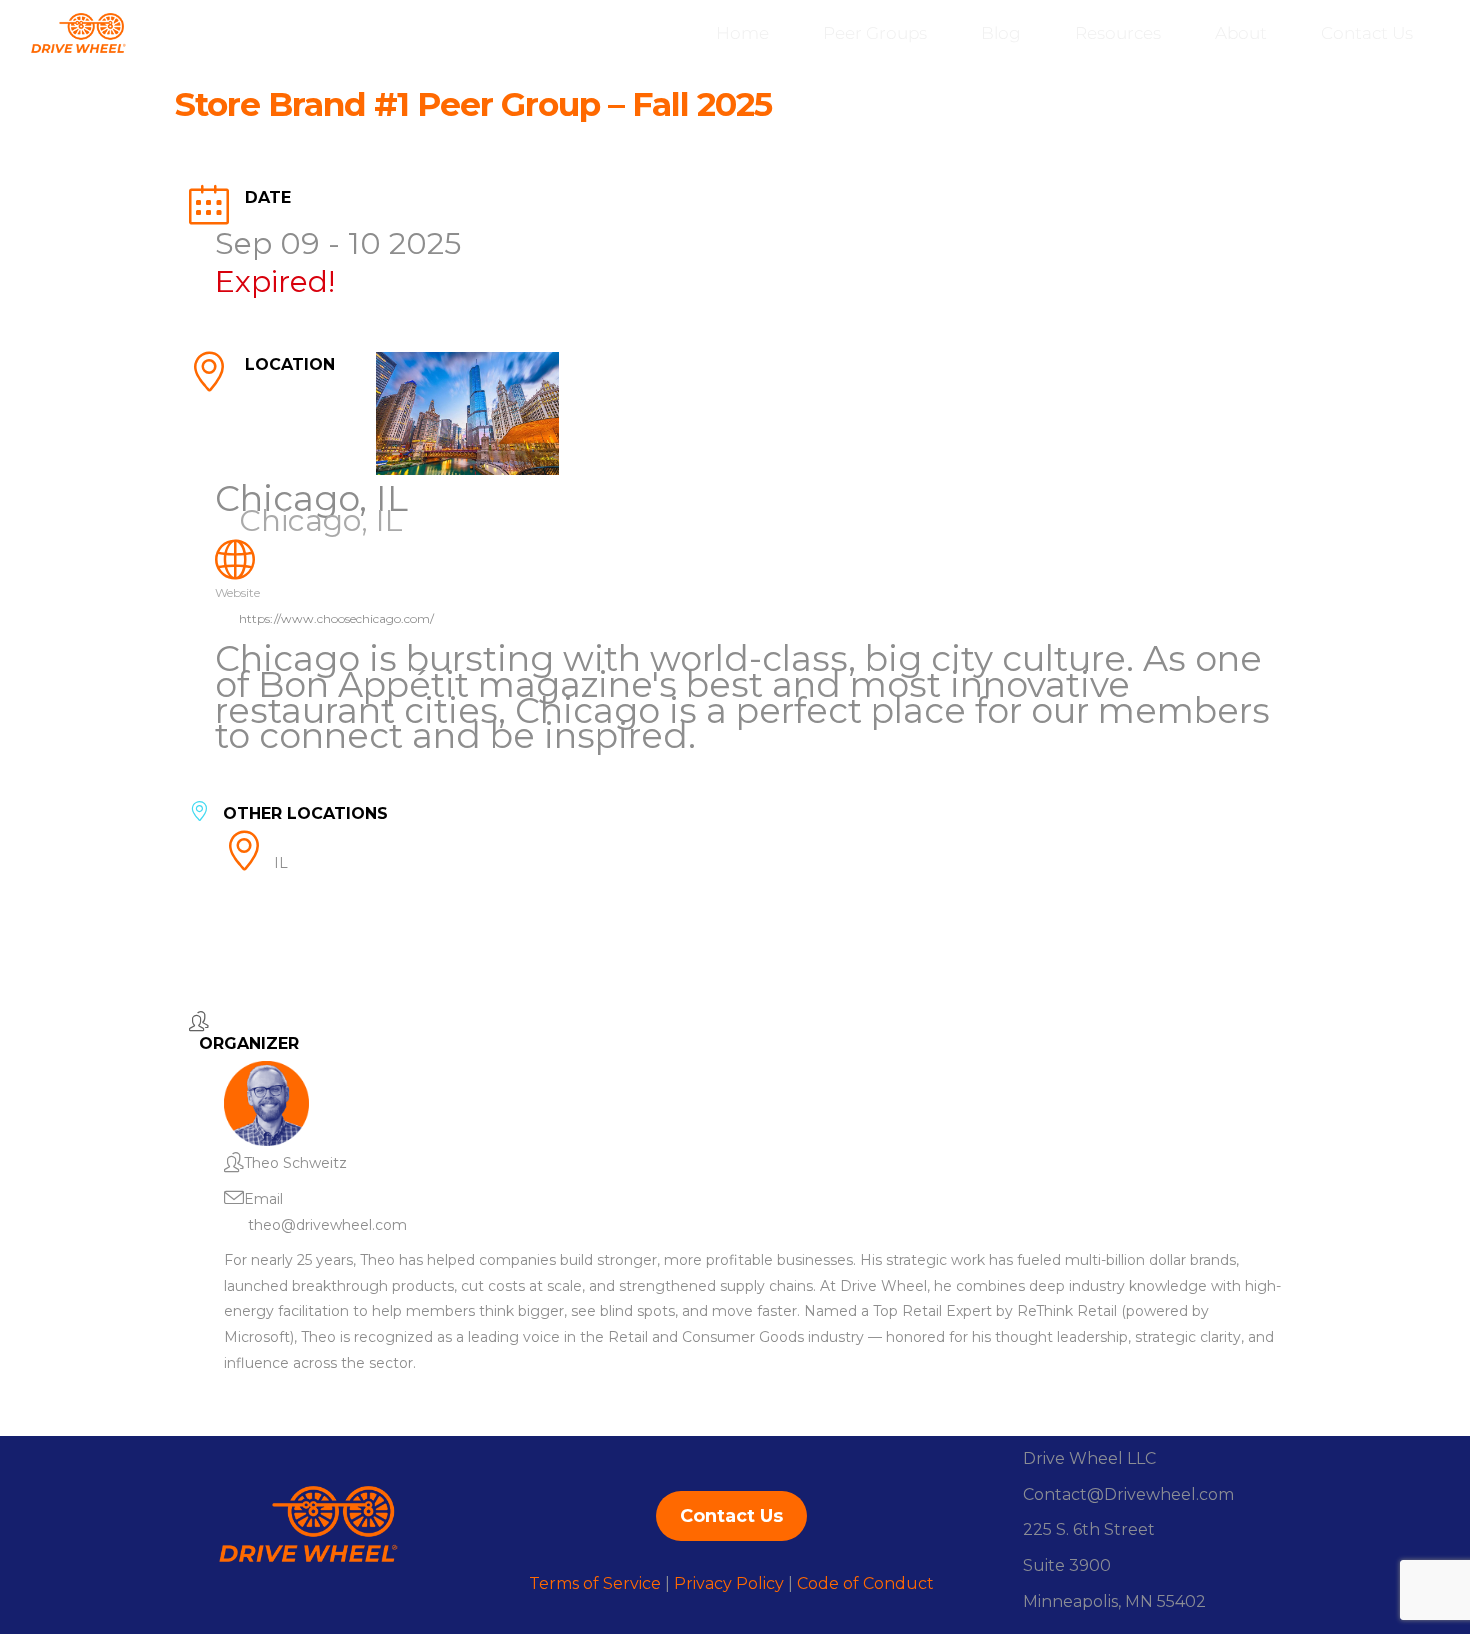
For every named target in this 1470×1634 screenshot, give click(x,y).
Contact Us (1367, 33)
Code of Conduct (865, 1583)
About (1241, 33)
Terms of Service (595, 1583)
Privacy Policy (729, 1583)
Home (742, 33)
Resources (1118, 33)
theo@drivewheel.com (327, 1225)
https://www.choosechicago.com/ (336, 618)
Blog (1001, 33)
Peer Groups (875, 33)
